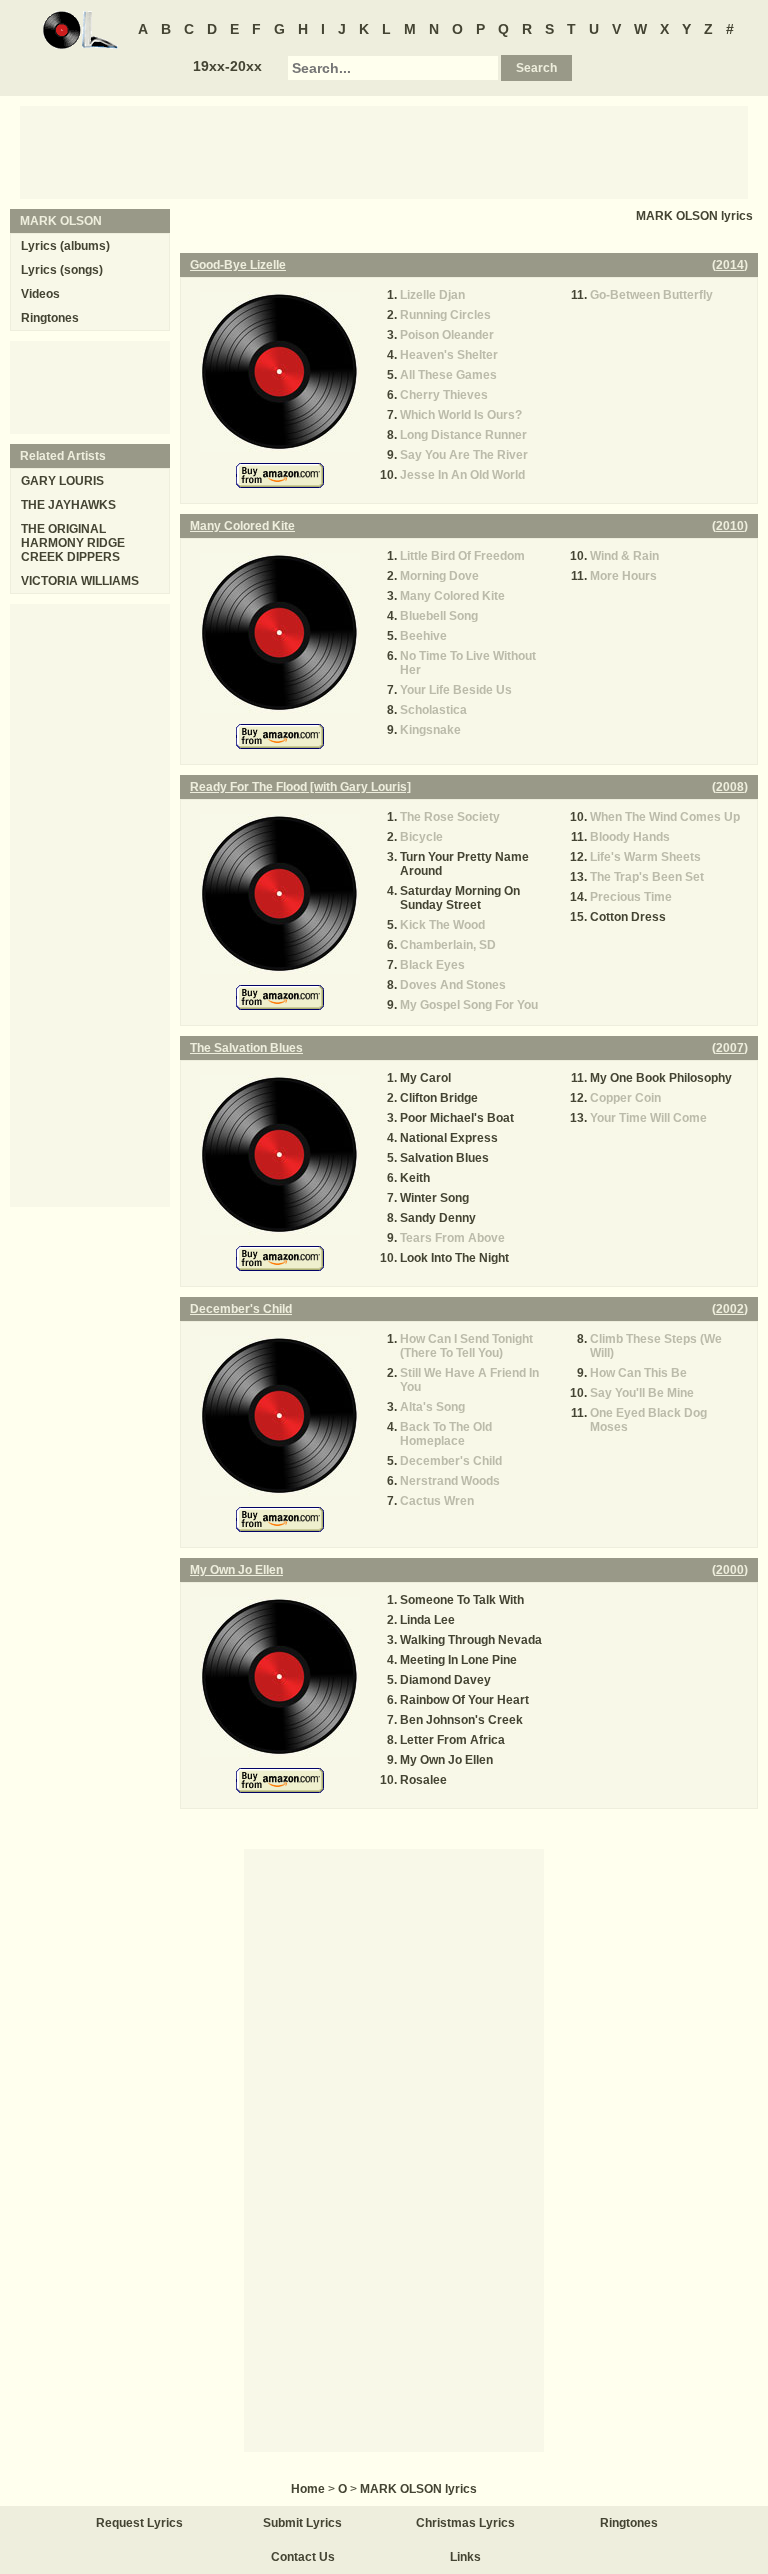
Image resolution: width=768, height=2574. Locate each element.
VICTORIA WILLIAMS (80, 581)
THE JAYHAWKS (68, 505)
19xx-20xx (227, 66)
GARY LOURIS (62, 481)
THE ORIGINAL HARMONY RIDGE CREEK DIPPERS (73, 543)
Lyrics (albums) (65, 246)
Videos (40, 294)
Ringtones (50, 318)
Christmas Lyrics (465, 2523)
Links (465, 2557)
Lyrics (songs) (62, 270)
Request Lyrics (139, 2523)
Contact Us (303, 2557)
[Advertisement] (384, 151)
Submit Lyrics (302, 2523)
